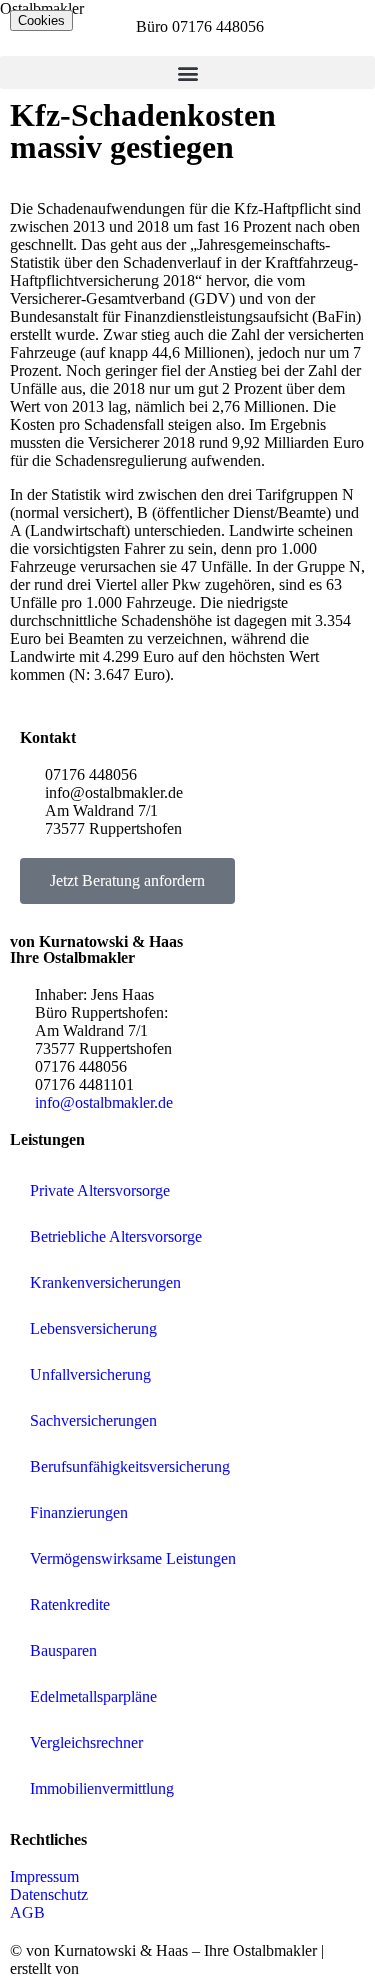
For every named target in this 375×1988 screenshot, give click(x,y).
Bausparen (63, 1650)
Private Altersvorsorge (100, 1190)
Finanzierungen (79, 1512)
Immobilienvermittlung (102, 1788)
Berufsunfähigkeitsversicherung (130, 1466)
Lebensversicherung (93, 1328)
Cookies (41, 20)
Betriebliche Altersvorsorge (116, 1236)
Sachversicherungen (93, 1420)
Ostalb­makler (42, 8)
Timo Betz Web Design (157, 1968)
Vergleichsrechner (86, 1742)
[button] (187, 72)
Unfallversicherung (90, 1374)
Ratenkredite (70, 1604)
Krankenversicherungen (105, 1282)
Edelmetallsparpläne (93, 1696)
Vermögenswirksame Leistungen (133, 1558)
